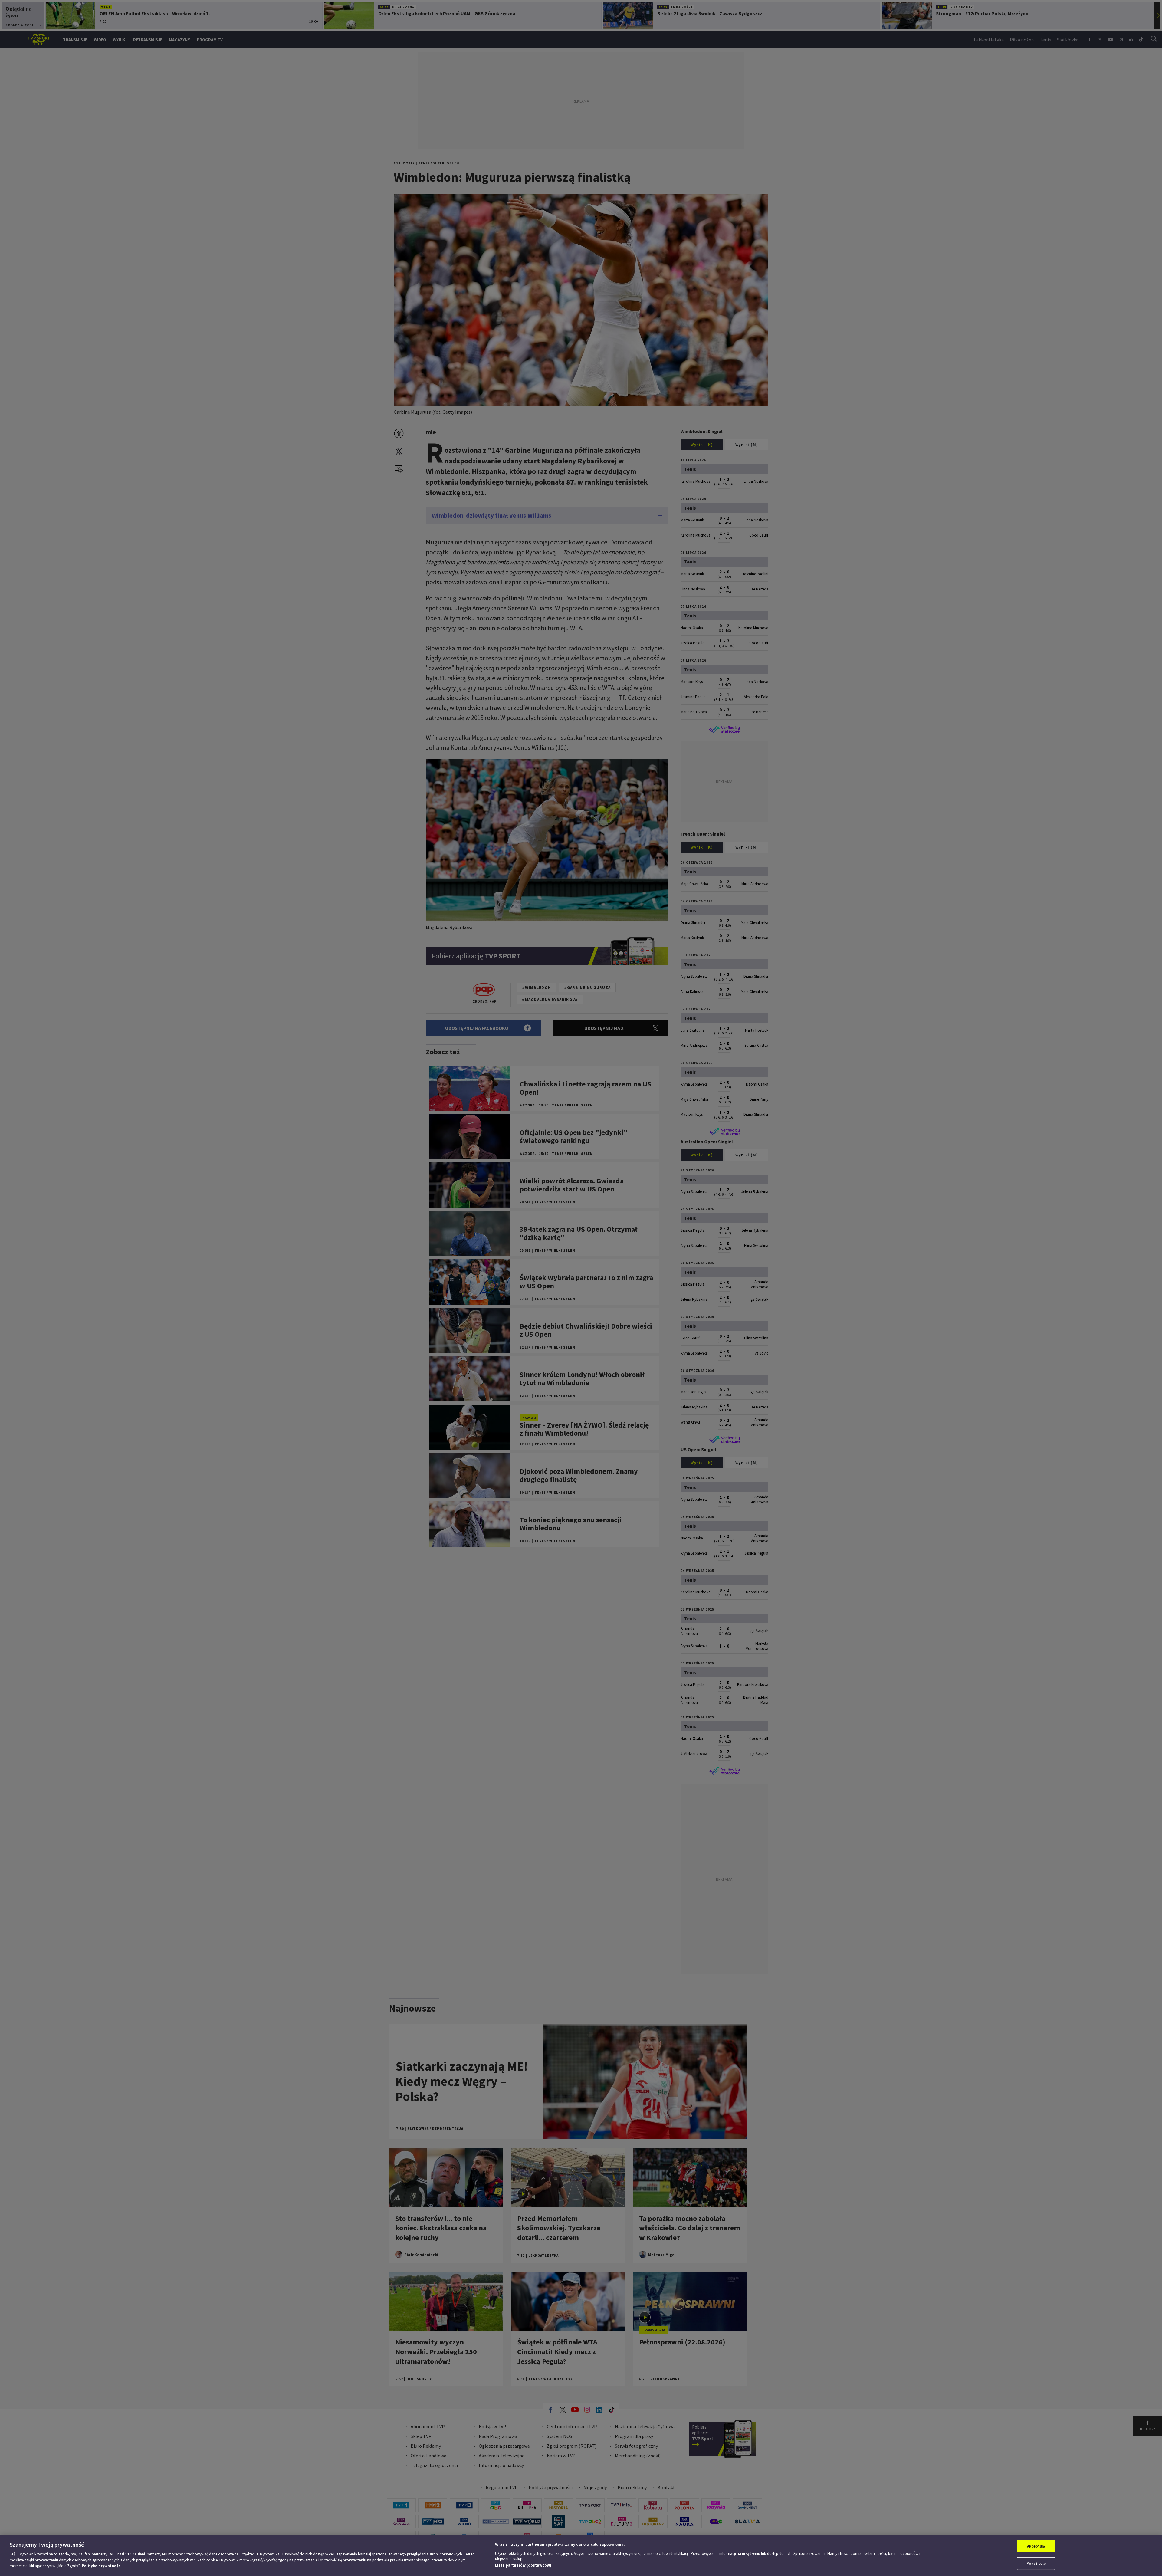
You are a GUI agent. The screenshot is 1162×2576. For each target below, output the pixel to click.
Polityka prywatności (102, 2566)
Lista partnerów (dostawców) (523, 2565)
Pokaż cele (1036, 2563)
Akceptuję (1036, 2546)
